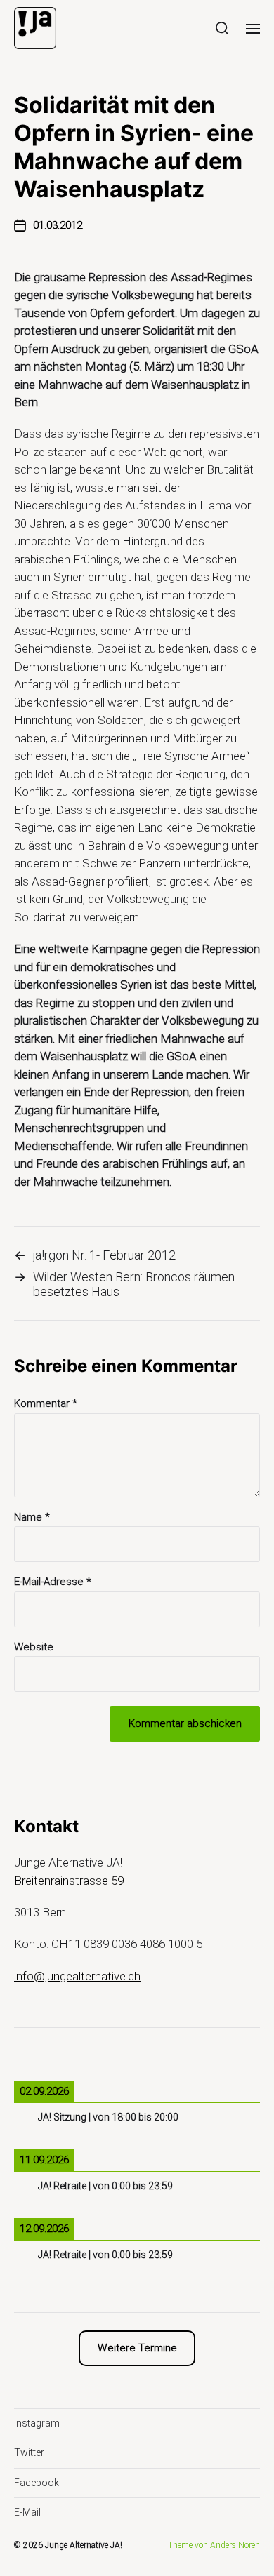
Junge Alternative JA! (84, 2545)
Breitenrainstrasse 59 (69, 1881)
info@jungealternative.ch (77, 1976)
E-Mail (27, 2512)
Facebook (37, 2483)
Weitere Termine (137, 2348)
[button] (222, 28)
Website (34, 1647)
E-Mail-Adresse (53, 1582)
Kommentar (46, 1404)
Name (32, 1517)
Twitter (29, 2452)
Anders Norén (235, 2545)
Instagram (37, 2423)
